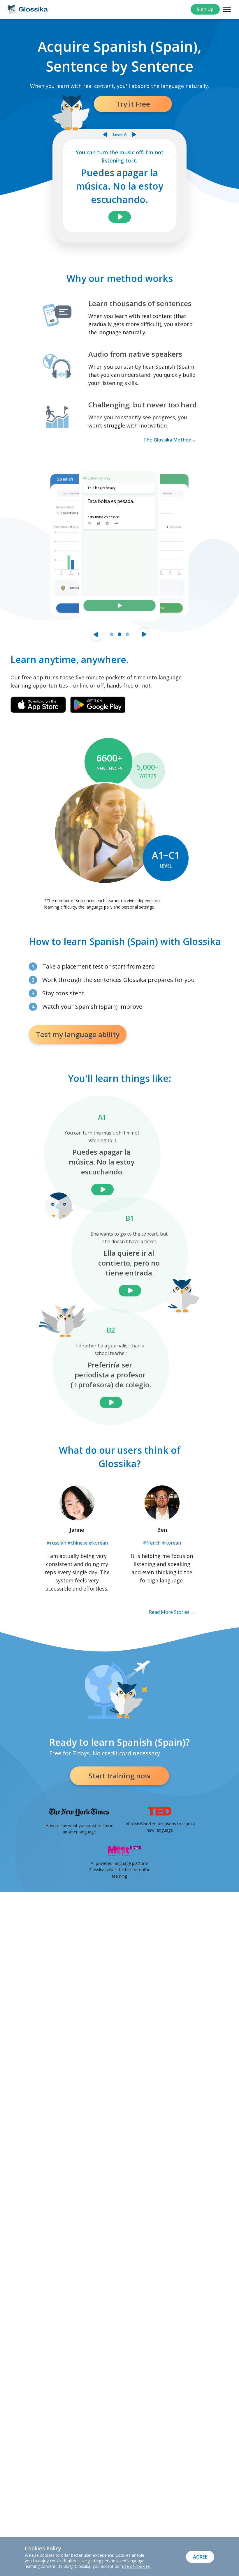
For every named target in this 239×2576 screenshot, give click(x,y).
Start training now (120, 1776)
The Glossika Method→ (170, 440)
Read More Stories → (172, 1612)
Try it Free (133, 104)
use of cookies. (136, 2566)
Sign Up (205, 9)
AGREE (200, 2557)
